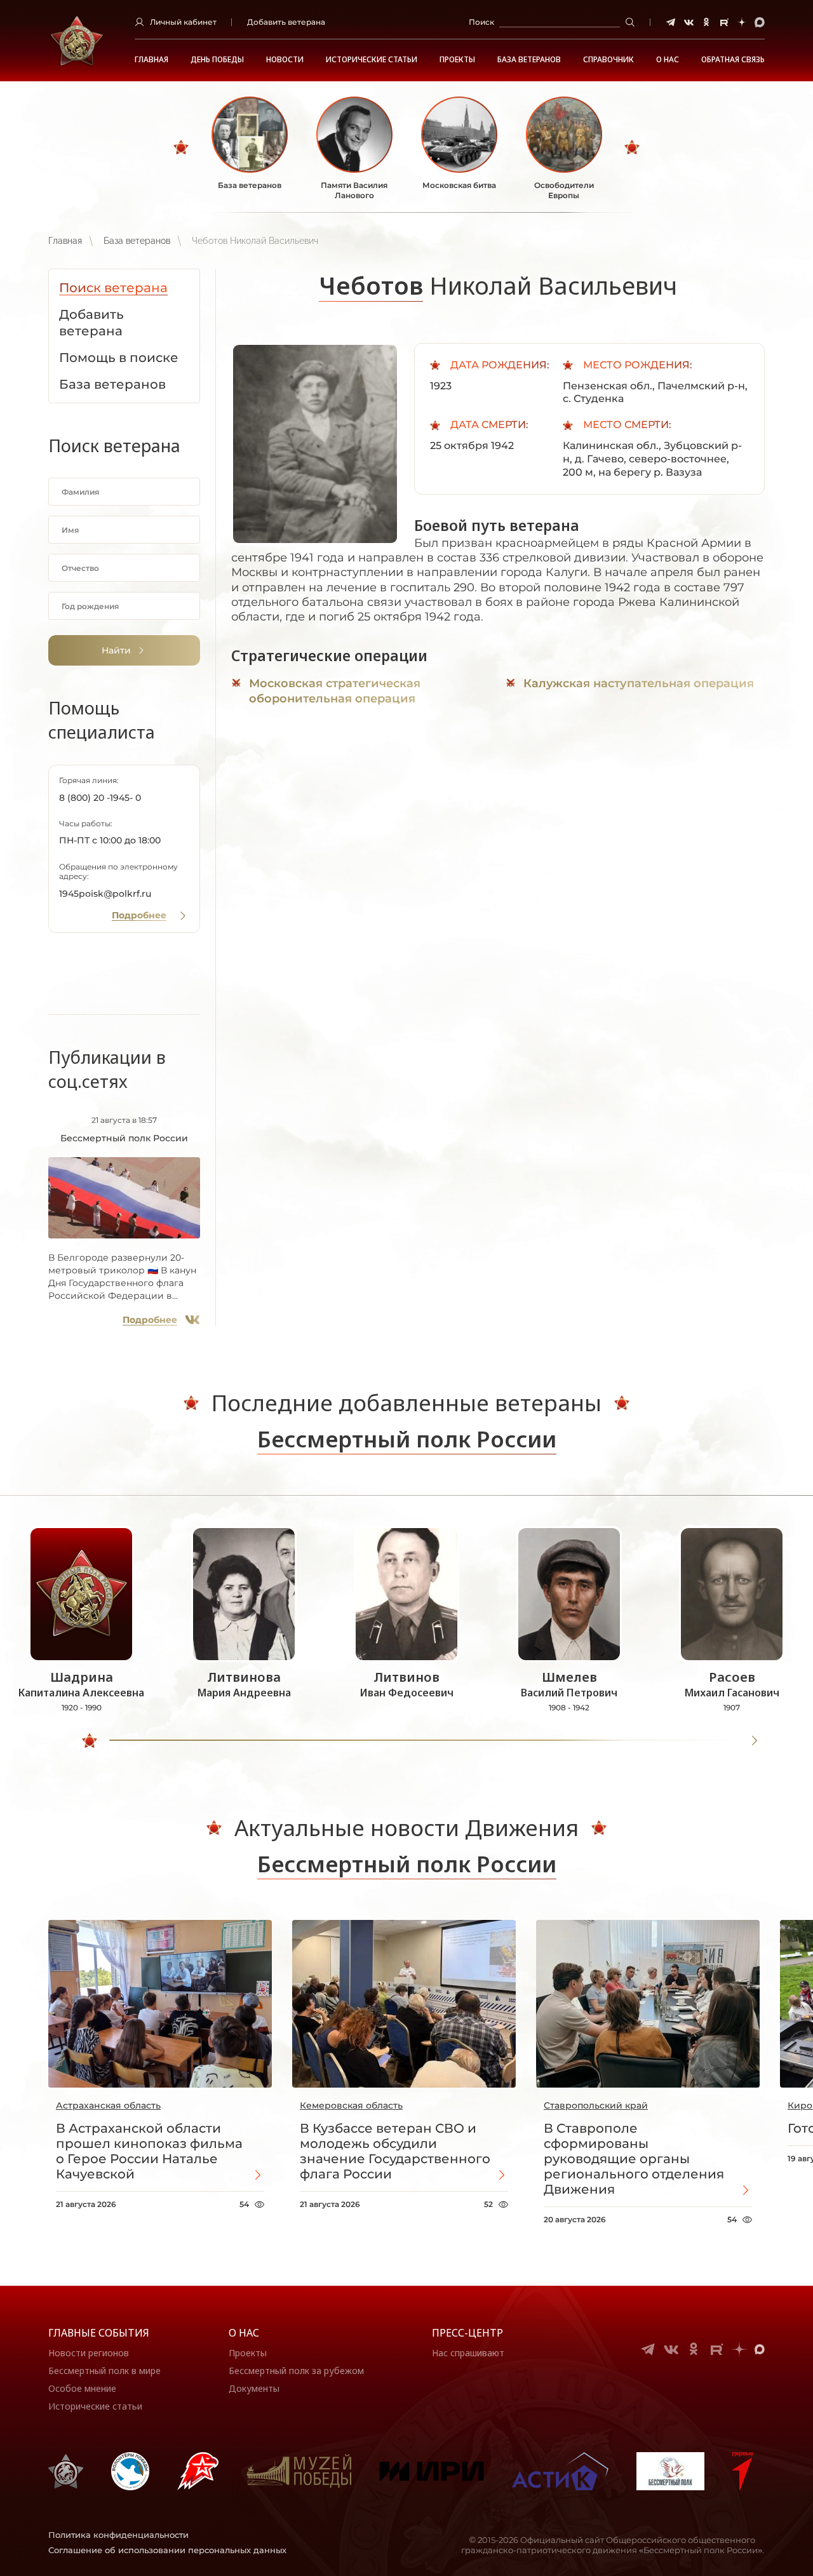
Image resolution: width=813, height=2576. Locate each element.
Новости (285, 60)
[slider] (90, 1741)
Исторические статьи (372, 60)
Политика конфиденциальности (118, 2535)
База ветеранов (529, 60)
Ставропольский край (596, 2105)
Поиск (481, 22)
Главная (151, 60)
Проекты (457, 60)
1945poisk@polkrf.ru (105, 894)
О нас (244, 2333)
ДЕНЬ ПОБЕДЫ (217, 60)
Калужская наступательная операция (639, 683)
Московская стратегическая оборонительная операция (335, 691)
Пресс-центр (467, 2333)
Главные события (99, 2333)
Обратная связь (733, 60)
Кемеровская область (351, 2105)
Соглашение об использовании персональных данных (167, 2550)
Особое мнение (82, 2388)
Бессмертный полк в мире (104, 2371)
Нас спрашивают (468, 2353)
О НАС (668, 60)
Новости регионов (89, 2353)
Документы (254, 2388)
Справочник (608, 60)
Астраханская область (108, 2105)
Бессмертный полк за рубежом (296, 2371)
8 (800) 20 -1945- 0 (100, 798)
